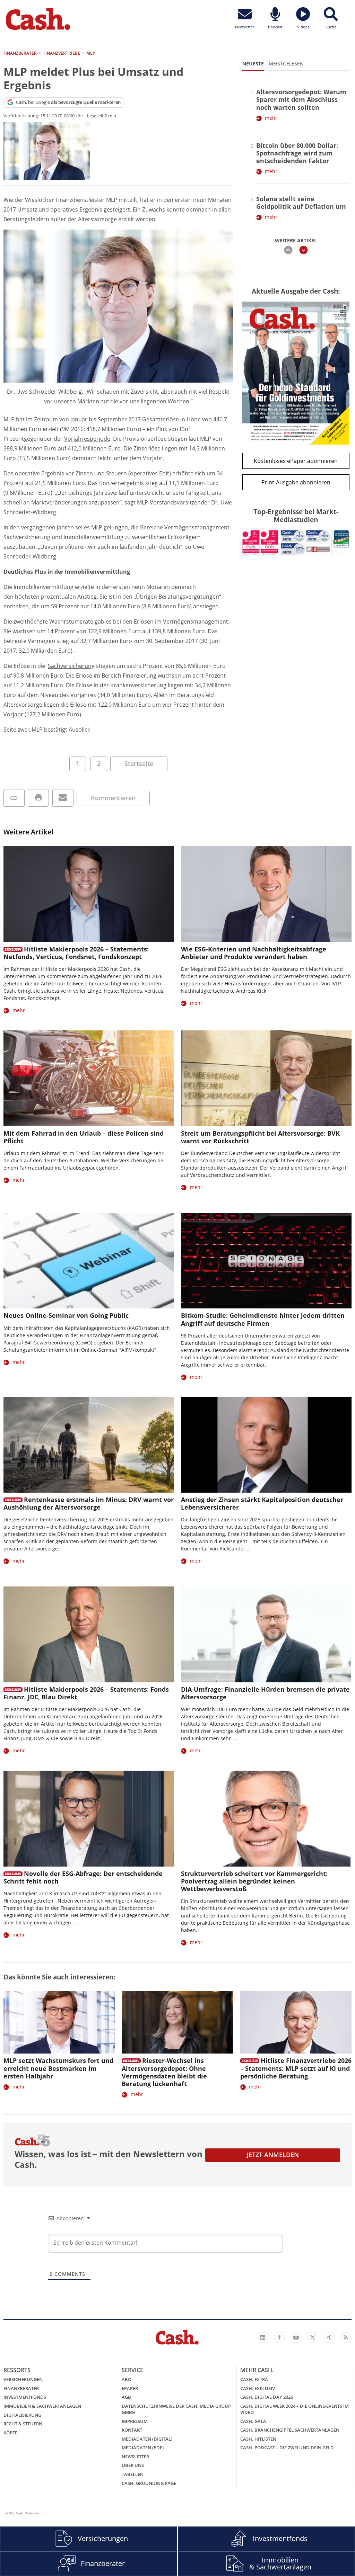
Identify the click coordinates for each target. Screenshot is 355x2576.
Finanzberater (21, 2388)
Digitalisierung (22, 2415)
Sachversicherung (71, 666)
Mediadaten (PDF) (143, 2448)
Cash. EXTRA (254, 2379)
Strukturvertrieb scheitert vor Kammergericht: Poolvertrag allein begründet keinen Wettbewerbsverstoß (254, 1881)
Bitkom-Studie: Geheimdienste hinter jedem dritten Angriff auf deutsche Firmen (263, 1319)
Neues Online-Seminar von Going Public (66, 1315)
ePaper (130, 2388)
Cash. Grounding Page (149, 2483)
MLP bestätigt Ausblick (61, 730)
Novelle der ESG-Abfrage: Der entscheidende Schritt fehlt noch (83, 1877)
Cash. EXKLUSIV (258, 2388)
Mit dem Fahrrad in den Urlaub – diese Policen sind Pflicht (84, 1137)
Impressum (135, 2421)
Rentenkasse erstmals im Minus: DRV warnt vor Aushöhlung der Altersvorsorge (89, 1503)
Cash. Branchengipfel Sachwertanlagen (290, 2430)
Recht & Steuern (23, 2424)
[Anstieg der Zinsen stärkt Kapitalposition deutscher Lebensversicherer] (266, 1445)
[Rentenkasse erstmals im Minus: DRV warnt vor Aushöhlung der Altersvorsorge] (89, 1445)
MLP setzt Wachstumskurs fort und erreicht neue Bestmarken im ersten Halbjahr (58, 2068)
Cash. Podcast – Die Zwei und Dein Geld (287, 2448)
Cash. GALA (253, 2421)
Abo (127, 2379)
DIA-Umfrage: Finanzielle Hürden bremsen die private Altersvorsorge (265, 1693)
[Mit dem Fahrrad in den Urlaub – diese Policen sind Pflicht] (89, 1078)
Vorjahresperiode (87, 439)
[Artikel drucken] (38, 798)
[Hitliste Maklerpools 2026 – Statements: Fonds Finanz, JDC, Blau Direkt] (89, 1634)
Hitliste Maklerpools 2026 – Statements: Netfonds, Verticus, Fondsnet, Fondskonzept (76, 953)
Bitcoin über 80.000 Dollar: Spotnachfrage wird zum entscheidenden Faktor (297, 153)
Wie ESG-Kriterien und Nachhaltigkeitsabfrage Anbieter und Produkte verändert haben (254, 953)
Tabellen (133, 2474)
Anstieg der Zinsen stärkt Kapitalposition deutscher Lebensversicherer (262, 1503)
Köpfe (10, 2433)
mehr (271, 118)
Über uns (133, 2465)
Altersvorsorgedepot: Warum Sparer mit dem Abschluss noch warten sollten (301, 99)
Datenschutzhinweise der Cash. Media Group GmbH (176, 2409)
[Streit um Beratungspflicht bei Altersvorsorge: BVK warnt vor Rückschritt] (266, 1078)
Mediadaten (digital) (147, 2439)
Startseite (139, 763)
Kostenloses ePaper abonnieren (296, 461)
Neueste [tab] (253, 64)
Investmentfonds (25, 2397)
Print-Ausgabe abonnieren (296, 482)
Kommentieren (113, 798)
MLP (97, 527)
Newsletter (135, 2457)
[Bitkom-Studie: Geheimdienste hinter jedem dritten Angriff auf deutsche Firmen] (266, 1261)
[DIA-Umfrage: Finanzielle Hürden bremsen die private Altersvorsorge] (266, 1634)
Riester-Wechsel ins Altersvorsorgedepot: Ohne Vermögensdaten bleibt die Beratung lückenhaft (164, 2072)
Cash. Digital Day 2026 (267, 2397)
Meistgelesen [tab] (286, 64)
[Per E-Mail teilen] (63, 798)
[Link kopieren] (14, 798)
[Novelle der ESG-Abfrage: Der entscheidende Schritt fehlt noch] (89, 1819)
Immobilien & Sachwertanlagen (42, 2406)
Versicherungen (23, 2379)
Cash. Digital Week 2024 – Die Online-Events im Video (295, 2409)
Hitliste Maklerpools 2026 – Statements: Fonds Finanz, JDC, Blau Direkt (86, 1693)
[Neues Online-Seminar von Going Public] (89, 1261)
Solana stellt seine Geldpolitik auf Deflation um (301, 203)
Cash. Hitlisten (258, 2439)
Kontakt (132, 2430)
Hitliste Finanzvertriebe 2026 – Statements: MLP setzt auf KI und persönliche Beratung (296, 2068)
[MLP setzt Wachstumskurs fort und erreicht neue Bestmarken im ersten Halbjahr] (59, 2023)
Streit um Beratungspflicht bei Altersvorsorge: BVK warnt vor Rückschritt (260, 1137)
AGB (126, 2397)
